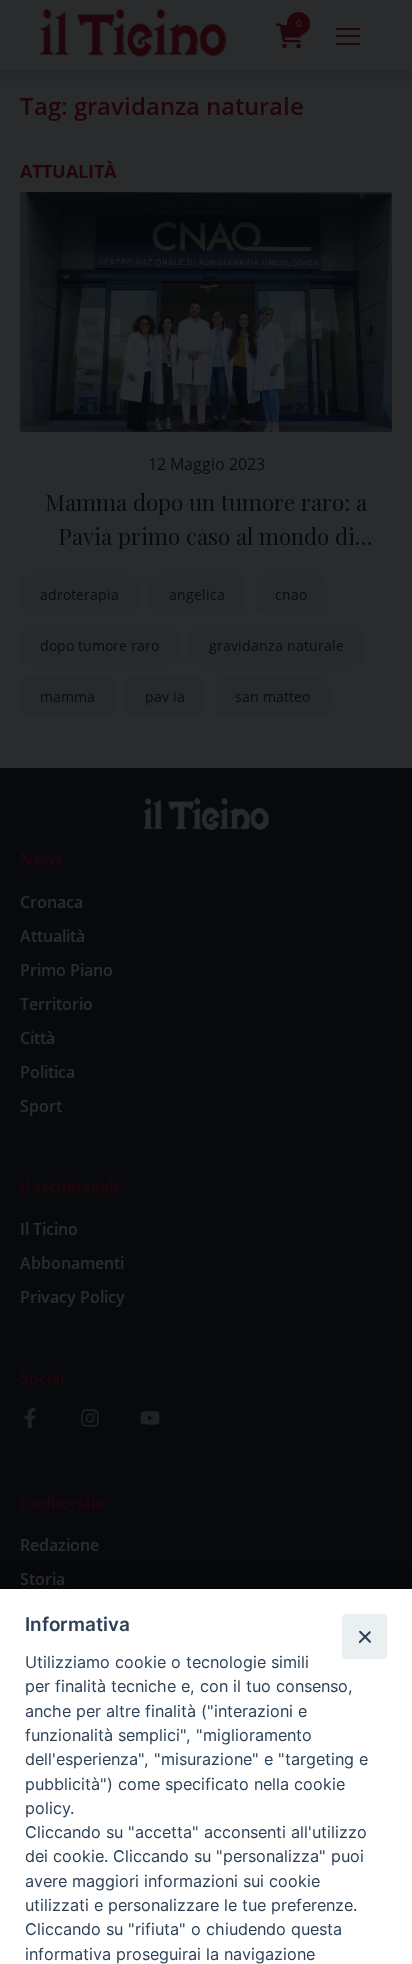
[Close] (364, 1636)
